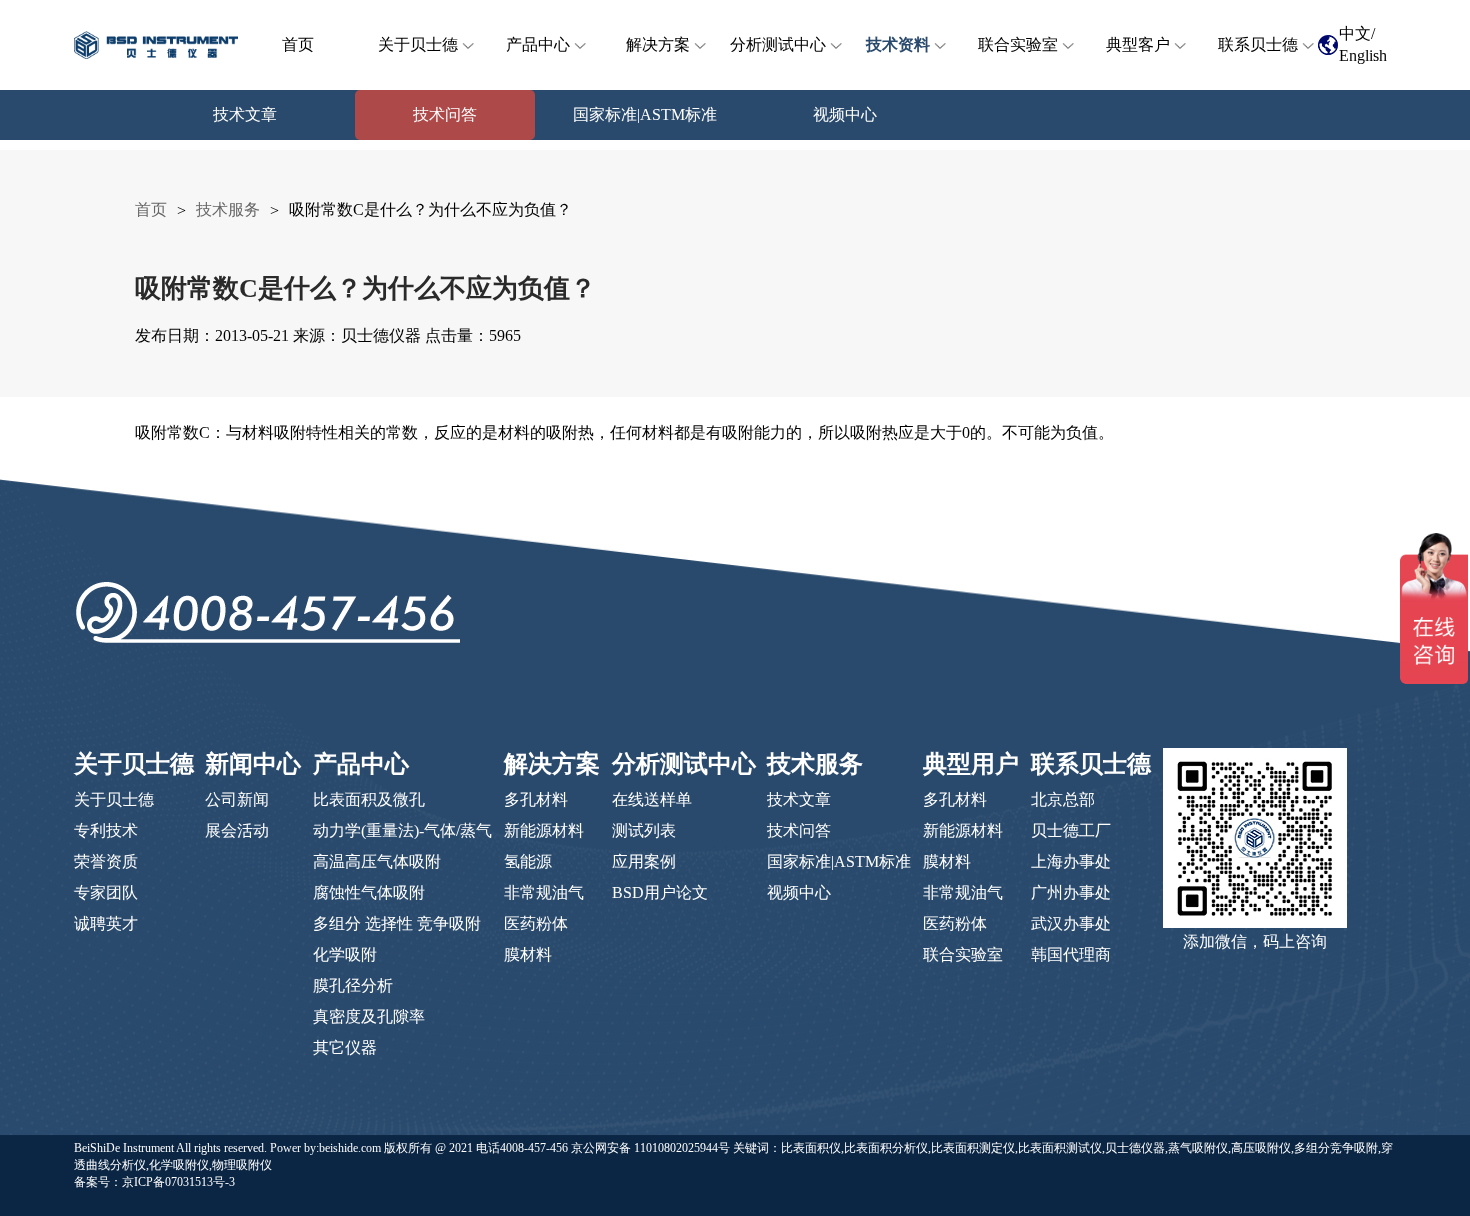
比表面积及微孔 (369, 799)
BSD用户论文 (660, 892)
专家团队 (106, 892)
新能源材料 (544, 830)
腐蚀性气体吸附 (369, 892)
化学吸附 (345, 954)
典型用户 (971, 764)
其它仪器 (345, 1047)
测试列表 (644, 830)
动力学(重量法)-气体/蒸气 (402, 830)
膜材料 (528, 954)
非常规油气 (544, 892)
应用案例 (644, 861)
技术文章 (799, 799)
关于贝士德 (418, 44)
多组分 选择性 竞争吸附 (397, 923)
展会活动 (237, 830)
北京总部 (1063, 799)
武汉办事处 (1071, 923)
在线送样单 (652, 799)
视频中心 (799, 892)
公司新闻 (237, 799)
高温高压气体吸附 (377, 861)
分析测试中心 (778, 44)
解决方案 (658, 44)
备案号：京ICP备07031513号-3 (154, 1182)
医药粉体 (536, 923)
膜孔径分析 (353, 985)
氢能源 (528, 861)
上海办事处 (1071, 861)
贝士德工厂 (1071, 830)
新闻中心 (253, 764)
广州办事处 (1071, 892)
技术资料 (898, 44)
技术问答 (799, 830)
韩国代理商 (1071, 954)
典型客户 (1138, 44)
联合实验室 (1018, 44)
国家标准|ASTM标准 (839, 861)
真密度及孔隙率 (369, 1016)
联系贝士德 (1258, 44)
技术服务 (228, 209)
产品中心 (538, 44)
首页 (298, 44)
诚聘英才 (106, 923)
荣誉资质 (106, 861)
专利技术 (106, 830)
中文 (1355, 33)
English (1363, 55)
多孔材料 (536, 799)
